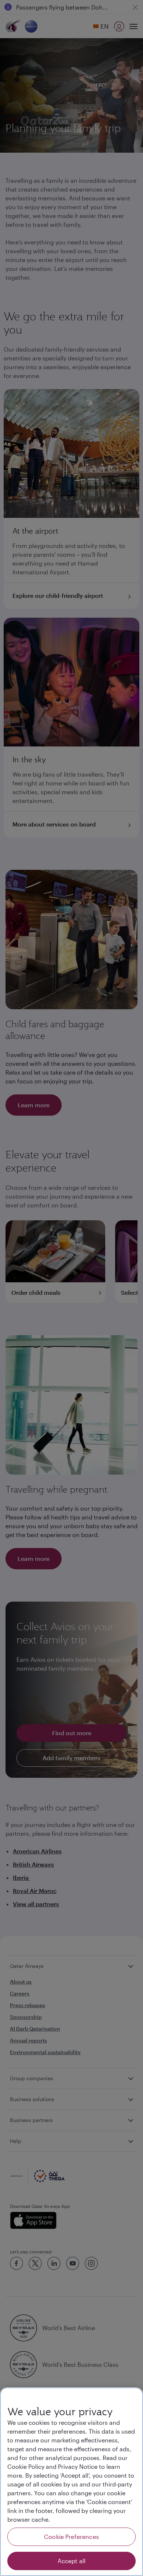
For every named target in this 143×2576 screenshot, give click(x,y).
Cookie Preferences (71, 2537)
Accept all (72, 2561)
